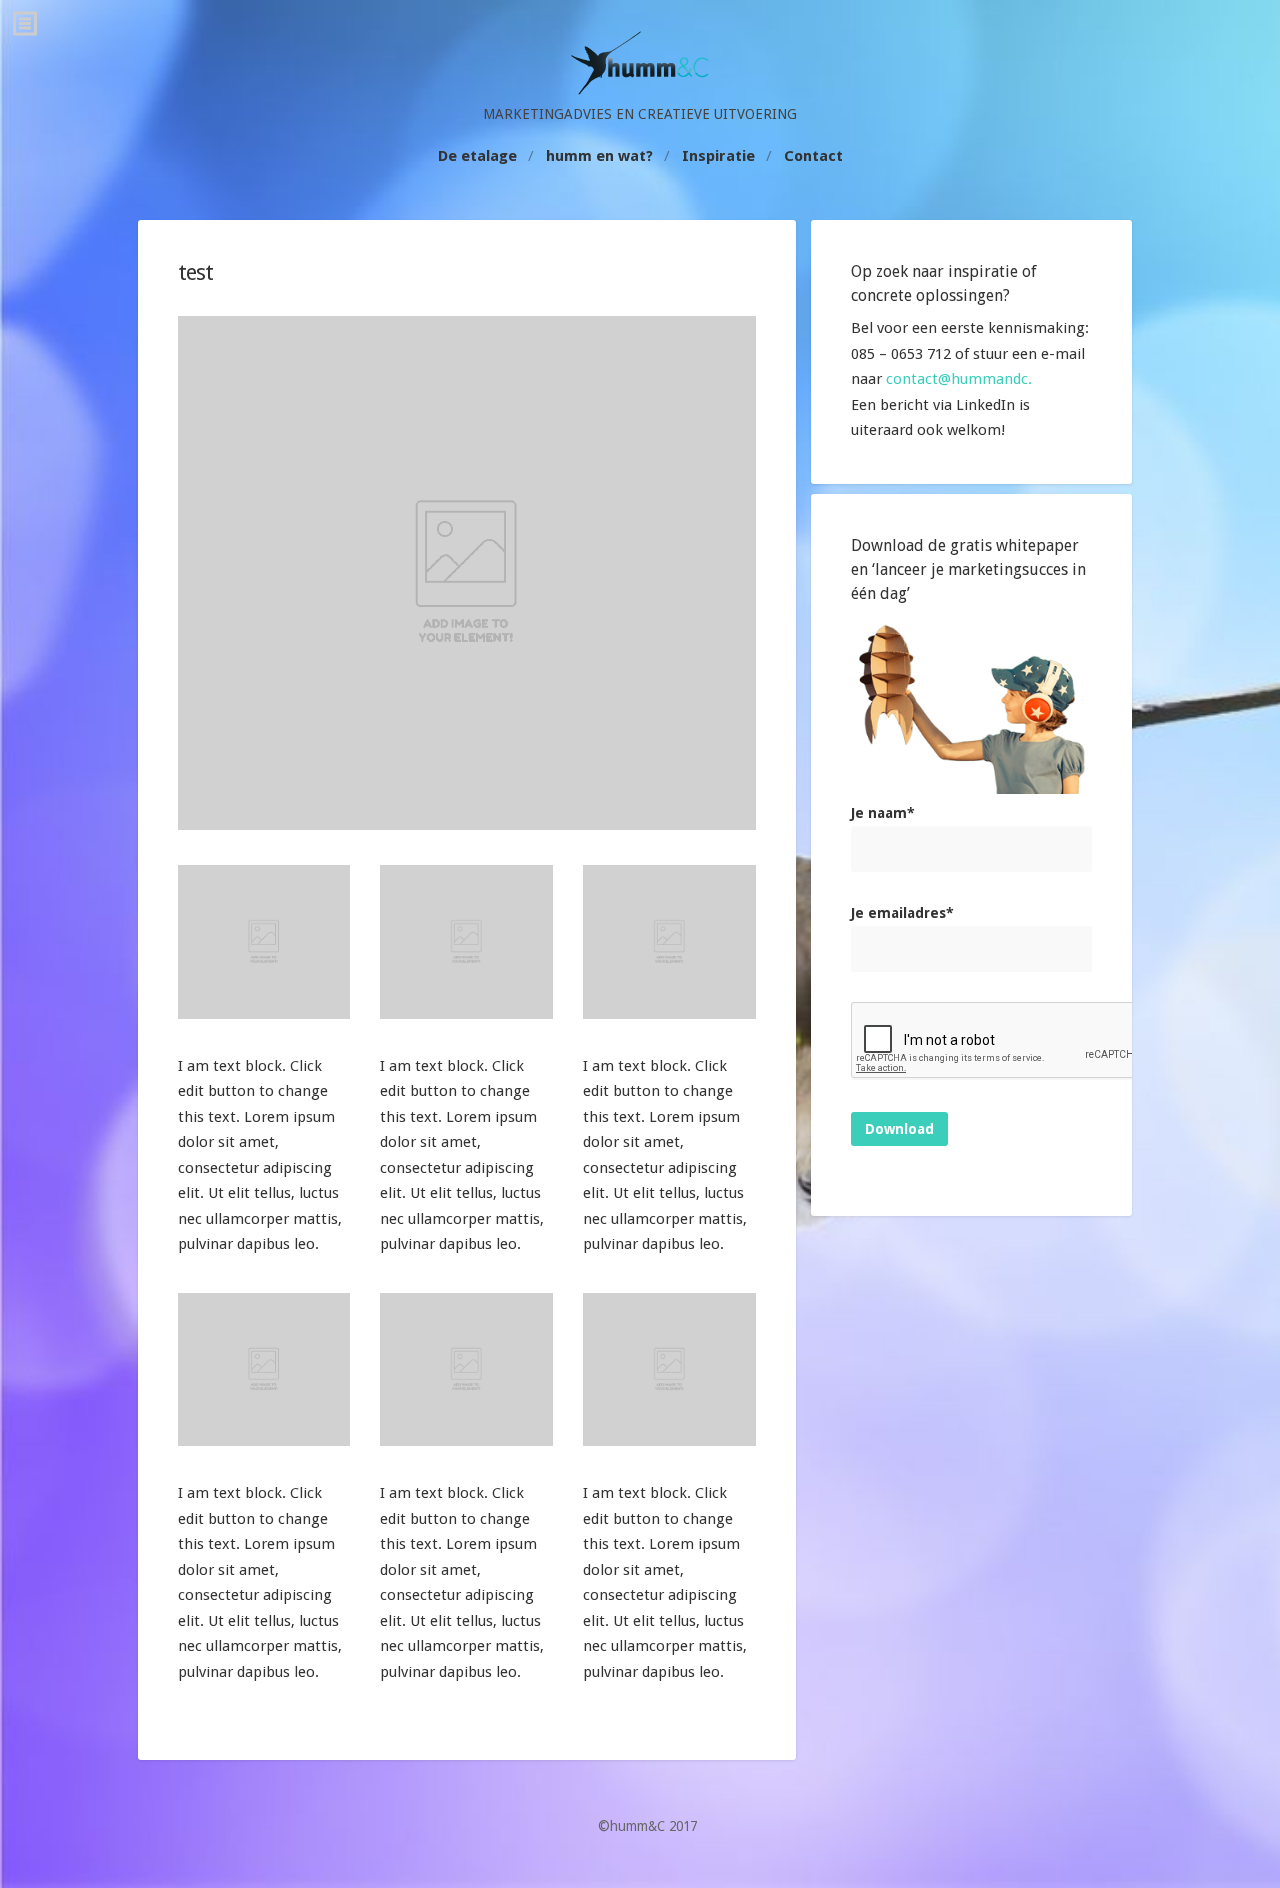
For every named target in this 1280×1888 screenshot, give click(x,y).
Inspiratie (718, 156)
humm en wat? (599, 156)
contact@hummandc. (959, 379)
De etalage (477, 156)
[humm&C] (640, 90)
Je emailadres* (902, 913)
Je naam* (883, 813)
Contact (813, 156)
